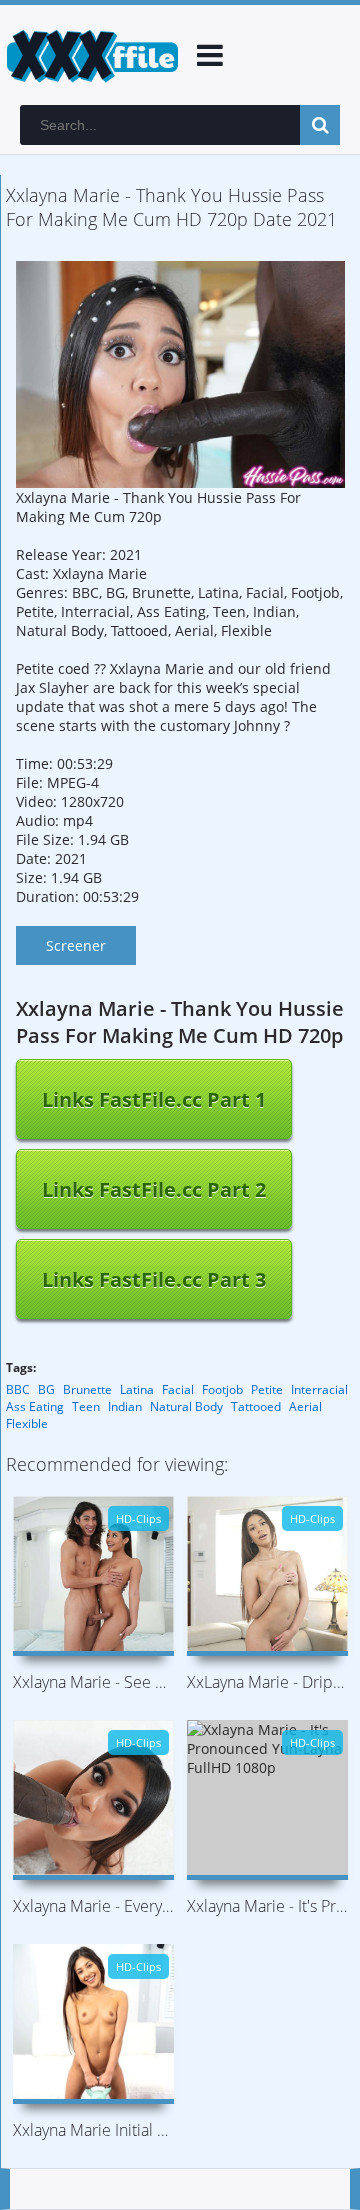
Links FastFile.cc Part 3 (154, 1279)
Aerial (305, 1406)
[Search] (320, 125)
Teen (86, 1406)
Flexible (27, 1423)
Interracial (319, 1389)
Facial (178, 1389)
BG (46, 1389)
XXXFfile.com (90, 55)
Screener (76, 945)
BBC (18, 1389)
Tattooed (256, 1406)
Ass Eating (35, 1406)
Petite (267, 1389)
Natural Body (186, 1406)
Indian (125, 1406)
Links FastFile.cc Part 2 (154, 1189)
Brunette (87, 1389)
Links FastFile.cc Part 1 (154, 1099)
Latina (137, 1389)
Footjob (222, 1389)
